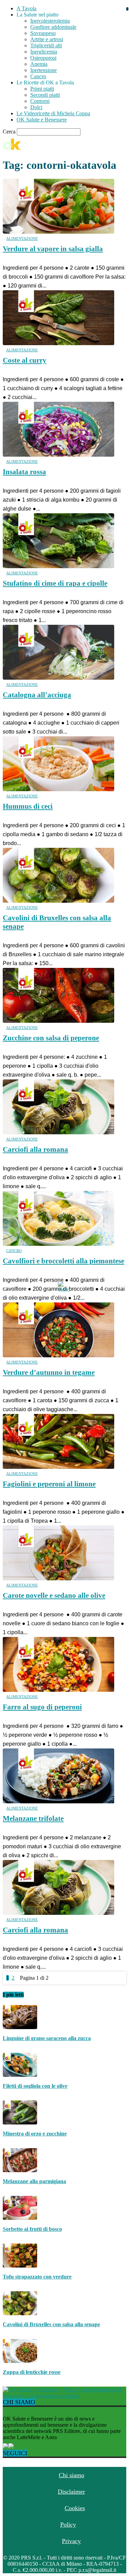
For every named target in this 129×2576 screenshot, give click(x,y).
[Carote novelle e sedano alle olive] (58, 1578)
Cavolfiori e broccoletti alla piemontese (63, 1261)
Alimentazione (22, 238)
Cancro (14, 1251)
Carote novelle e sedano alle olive (54, 1595)
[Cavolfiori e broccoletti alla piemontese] (58, 1244)
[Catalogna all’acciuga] (58, 678)
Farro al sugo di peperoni (42, 1707)
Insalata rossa (24, 472)
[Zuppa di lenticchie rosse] (20, 2361)
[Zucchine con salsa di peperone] (58, 1021)
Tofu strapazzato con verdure (37, 2277)
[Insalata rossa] (58, 455)
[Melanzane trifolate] (58, 1801)
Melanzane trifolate (33, 1818)
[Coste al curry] (58, 343)
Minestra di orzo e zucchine (35, 2134)
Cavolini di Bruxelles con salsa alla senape (51, 2324)
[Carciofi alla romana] (58, 1132)
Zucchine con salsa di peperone (51, 1038)
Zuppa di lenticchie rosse (32, 2372)
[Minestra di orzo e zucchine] (20, 2123)
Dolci (36, 107)
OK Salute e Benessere (42, 120)
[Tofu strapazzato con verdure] (20, 2266)
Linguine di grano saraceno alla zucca (47, 2038)
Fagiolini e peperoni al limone (49, 1484)
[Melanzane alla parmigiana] (20, 2170)
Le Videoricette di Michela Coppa (53, 113)
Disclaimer (71, 2492)
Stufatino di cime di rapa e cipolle (55, 583)
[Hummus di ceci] (58, 789)
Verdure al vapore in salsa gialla (53, 249)
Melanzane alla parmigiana (34, 2181)
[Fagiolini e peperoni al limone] (58, 1467)
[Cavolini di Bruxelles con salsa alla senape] (58, 901)
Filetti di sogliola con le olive (35, 2086)
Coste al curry (25, 360)
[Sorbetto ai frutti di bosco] (20, 2218)
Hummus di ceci (28, 806)
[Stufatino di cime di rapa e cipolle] (58, 566)
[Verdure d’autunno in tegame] (58, 1355)
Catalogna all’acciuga (37, 695)
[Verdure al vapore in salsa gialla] (58, 232)
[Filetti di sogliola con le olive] (20, 2075)
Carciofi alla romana (35, 1149)
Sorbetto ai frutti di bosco (32, 2229)
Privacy (71, 2541)
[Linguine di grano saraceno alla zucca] (20, 2027)
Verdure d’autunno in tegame (49, 1372)
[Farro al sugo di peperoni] (58, 1690)
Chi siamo (72, 2475)
